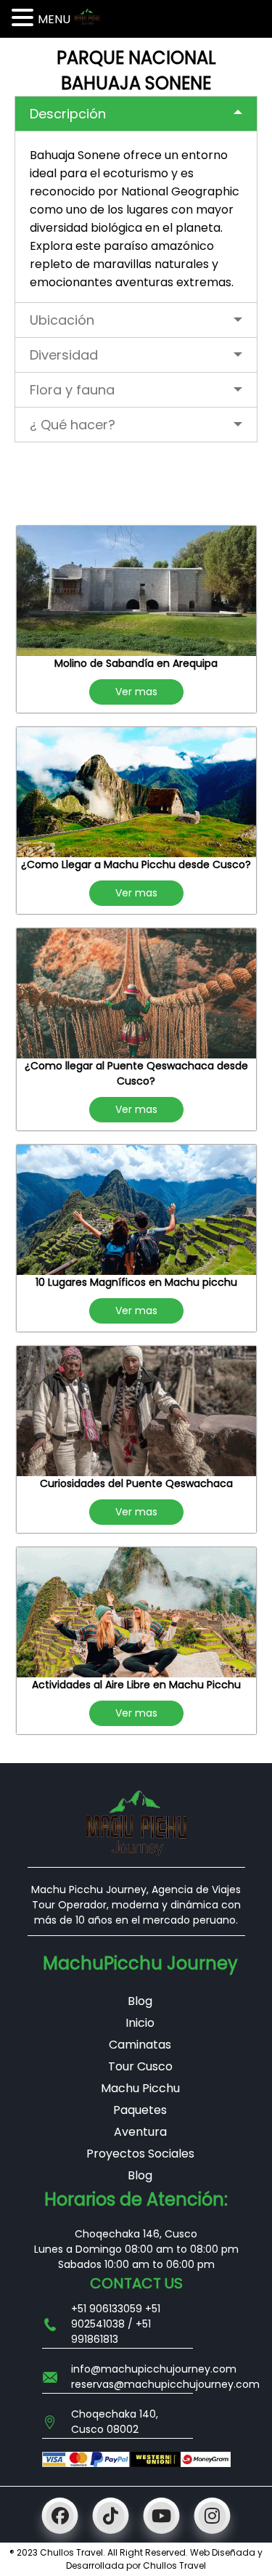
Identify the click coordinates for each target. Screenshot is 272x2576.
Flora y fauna (72, 390)
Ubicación (62, 320)
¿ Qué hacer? (73, 425)
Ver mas (136, 692)
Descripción (68, 114)
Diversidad (64, 355)
